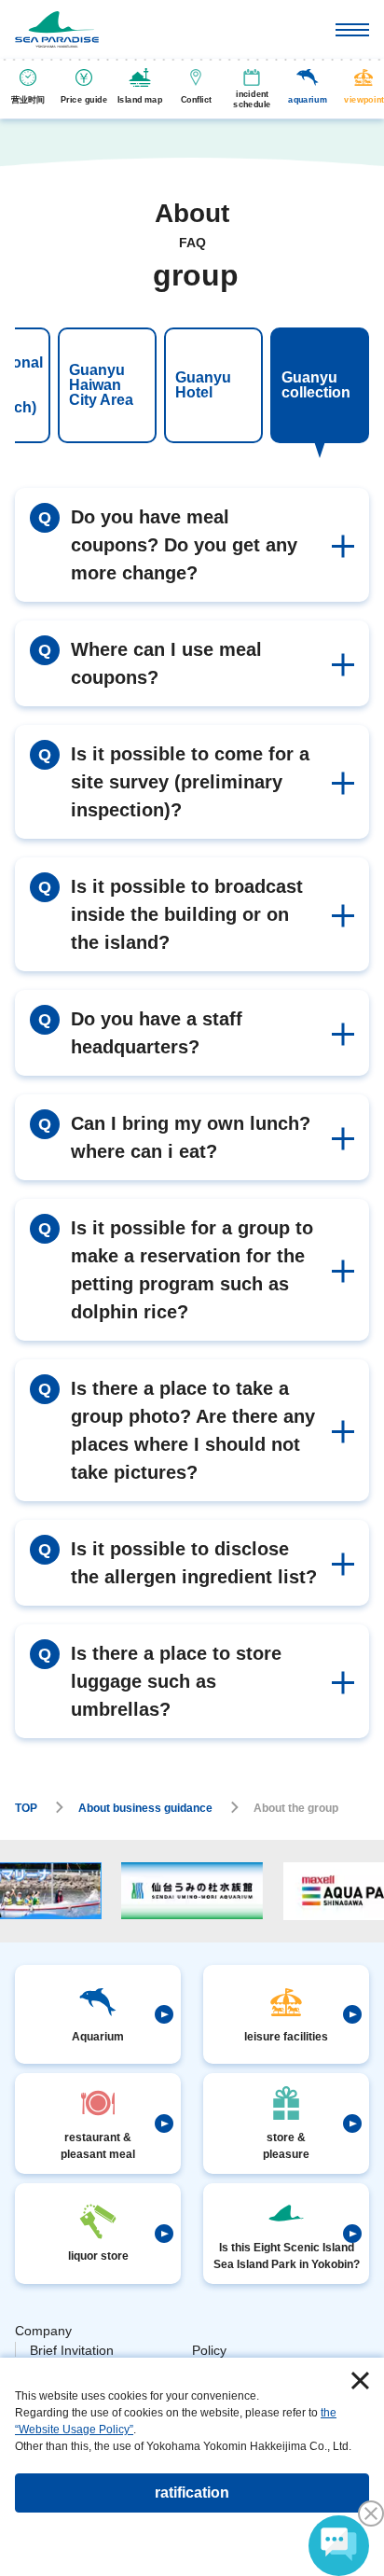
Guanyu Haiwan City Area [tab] (101, 385)
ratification (192, 2492)
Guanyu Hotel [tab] (203, 385)
